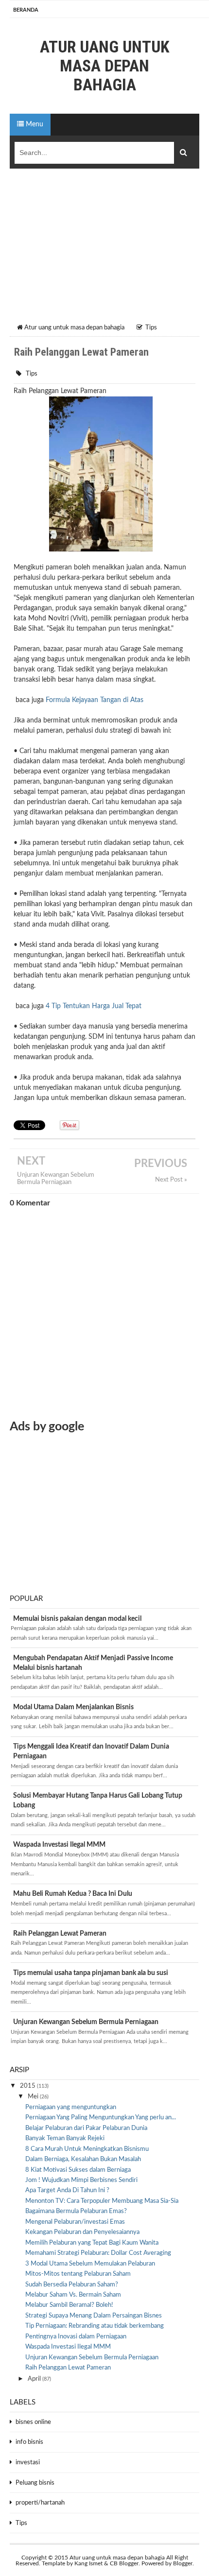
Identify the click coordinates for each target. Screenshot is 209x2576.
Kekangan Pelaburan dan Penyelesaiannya (82, 2232)
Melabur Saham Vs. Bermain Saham (73, 2295)
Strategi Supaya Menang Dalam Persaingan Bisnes (94, 2316)
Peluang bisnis (35, 2483)
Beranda (26, 10)
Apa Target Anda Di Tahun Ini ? (67, 2190)
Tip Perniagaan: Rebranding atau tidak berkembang (95, 2326)
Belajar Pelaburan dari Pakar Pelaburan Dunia (86, 2128)
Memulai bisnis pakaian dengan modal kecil (77, 1619)
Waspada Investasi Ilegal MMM (59, 1845)
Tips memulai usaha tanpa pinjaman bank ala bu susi (91, 1973)
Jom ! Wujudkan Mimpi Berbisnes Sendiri (81, 2180)
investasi (28, 2463)
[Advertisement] (104, 249)
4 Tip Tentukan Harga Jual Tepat (94, 1006)
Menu (34, 124)
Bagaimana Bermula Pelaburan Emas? (76, 2211)
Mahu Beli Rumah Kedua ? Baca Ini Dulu (73, 1894)
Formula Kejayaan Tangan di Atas (95, 700)
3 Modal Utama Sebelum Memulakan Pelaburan (90, 2264)
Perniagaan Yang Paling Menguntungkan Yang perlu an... (101, 2118)
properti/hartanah (40, 2503)
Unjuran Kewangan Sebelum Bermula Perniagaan (56, 1178)
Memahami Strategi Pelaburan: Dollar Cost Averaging (98, 2253)
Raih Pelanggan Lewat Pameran (60, 1934)
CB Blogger (124, 2563)
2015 (28, 2086)
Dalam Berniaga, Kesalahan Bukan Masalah (83, 2159)
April (35, 2379)
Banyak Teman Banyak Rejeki (65, 2138)
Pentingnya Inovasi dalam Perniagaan (76, 2337)
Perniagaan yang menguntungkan (71, 2107)
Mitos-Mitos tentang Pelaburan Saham (78, 2274)
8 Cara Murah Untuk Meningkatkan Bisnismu (87, 2149)
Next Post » (171, 1180)
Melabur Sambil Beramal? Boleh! (69, 2305)
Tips (32, 374)
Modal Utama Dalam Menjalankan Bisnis (73, 1707)
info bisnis (29, 2442)
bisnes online (33, 2422)
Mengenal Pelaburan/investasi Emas (75, 2222)
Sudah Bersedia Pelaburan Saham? (72, 2285)
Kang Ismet (88, 2563)
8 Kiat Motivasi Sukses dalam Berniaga (78, 2170)
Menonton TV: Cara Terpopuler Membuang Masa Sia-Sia (102, 2201)
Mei (34, 2097)
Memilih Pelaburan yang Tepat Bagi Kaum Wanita (92, 2243)
